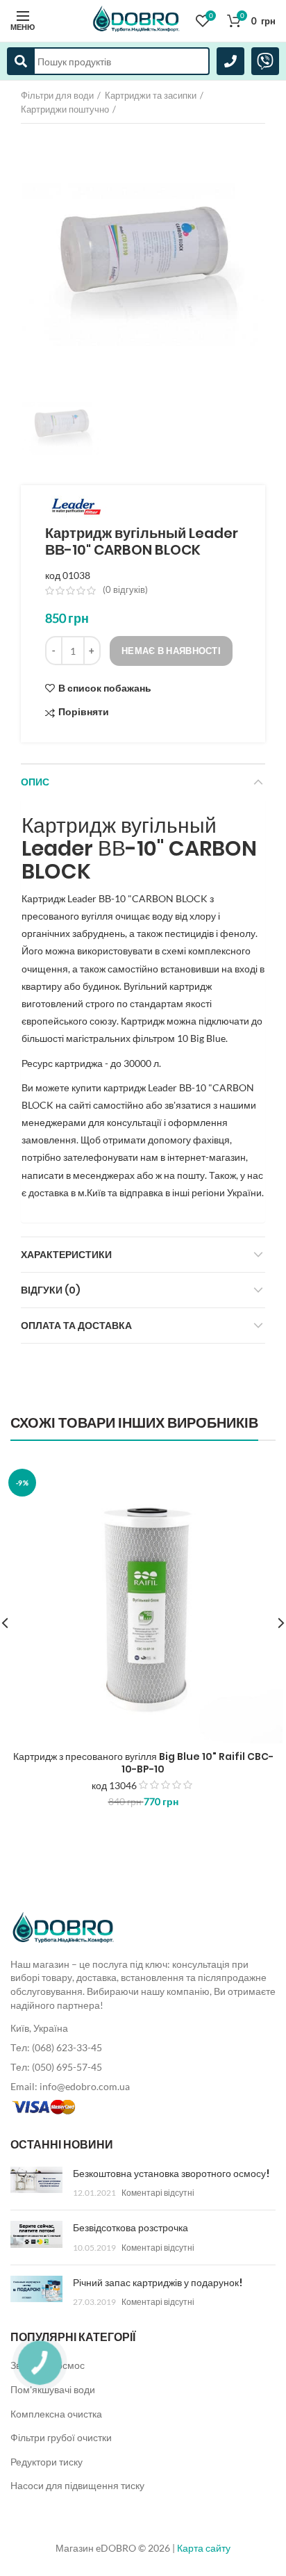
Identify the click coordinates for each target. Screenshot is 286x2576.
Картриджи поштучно (65, 109)
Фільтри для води (57, 95)
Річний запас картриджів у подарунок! (158, 2283)
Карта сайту (204, 2548)
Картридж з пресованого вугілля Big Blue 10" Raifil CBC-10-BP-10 (143, 1763)
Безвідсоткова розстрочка (131, 2228)
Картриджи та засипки (151, 95)
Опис (35, 782)
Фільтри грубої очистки (61, 2437)
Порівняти (84, 712)
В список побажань (105, 688)
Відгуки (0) (51, 1290)
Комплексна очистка (56, 2414)
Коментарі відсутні (158, 2193)
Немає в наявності (171, 651)
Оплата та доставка (76, 1326)
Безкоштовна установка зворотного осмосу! (171, 2174)
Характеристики (66, 1255)
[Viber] (265, 61)
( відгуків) (125, 589)
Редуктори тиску (47, 2462)
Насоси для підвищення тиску (77, 2485)
